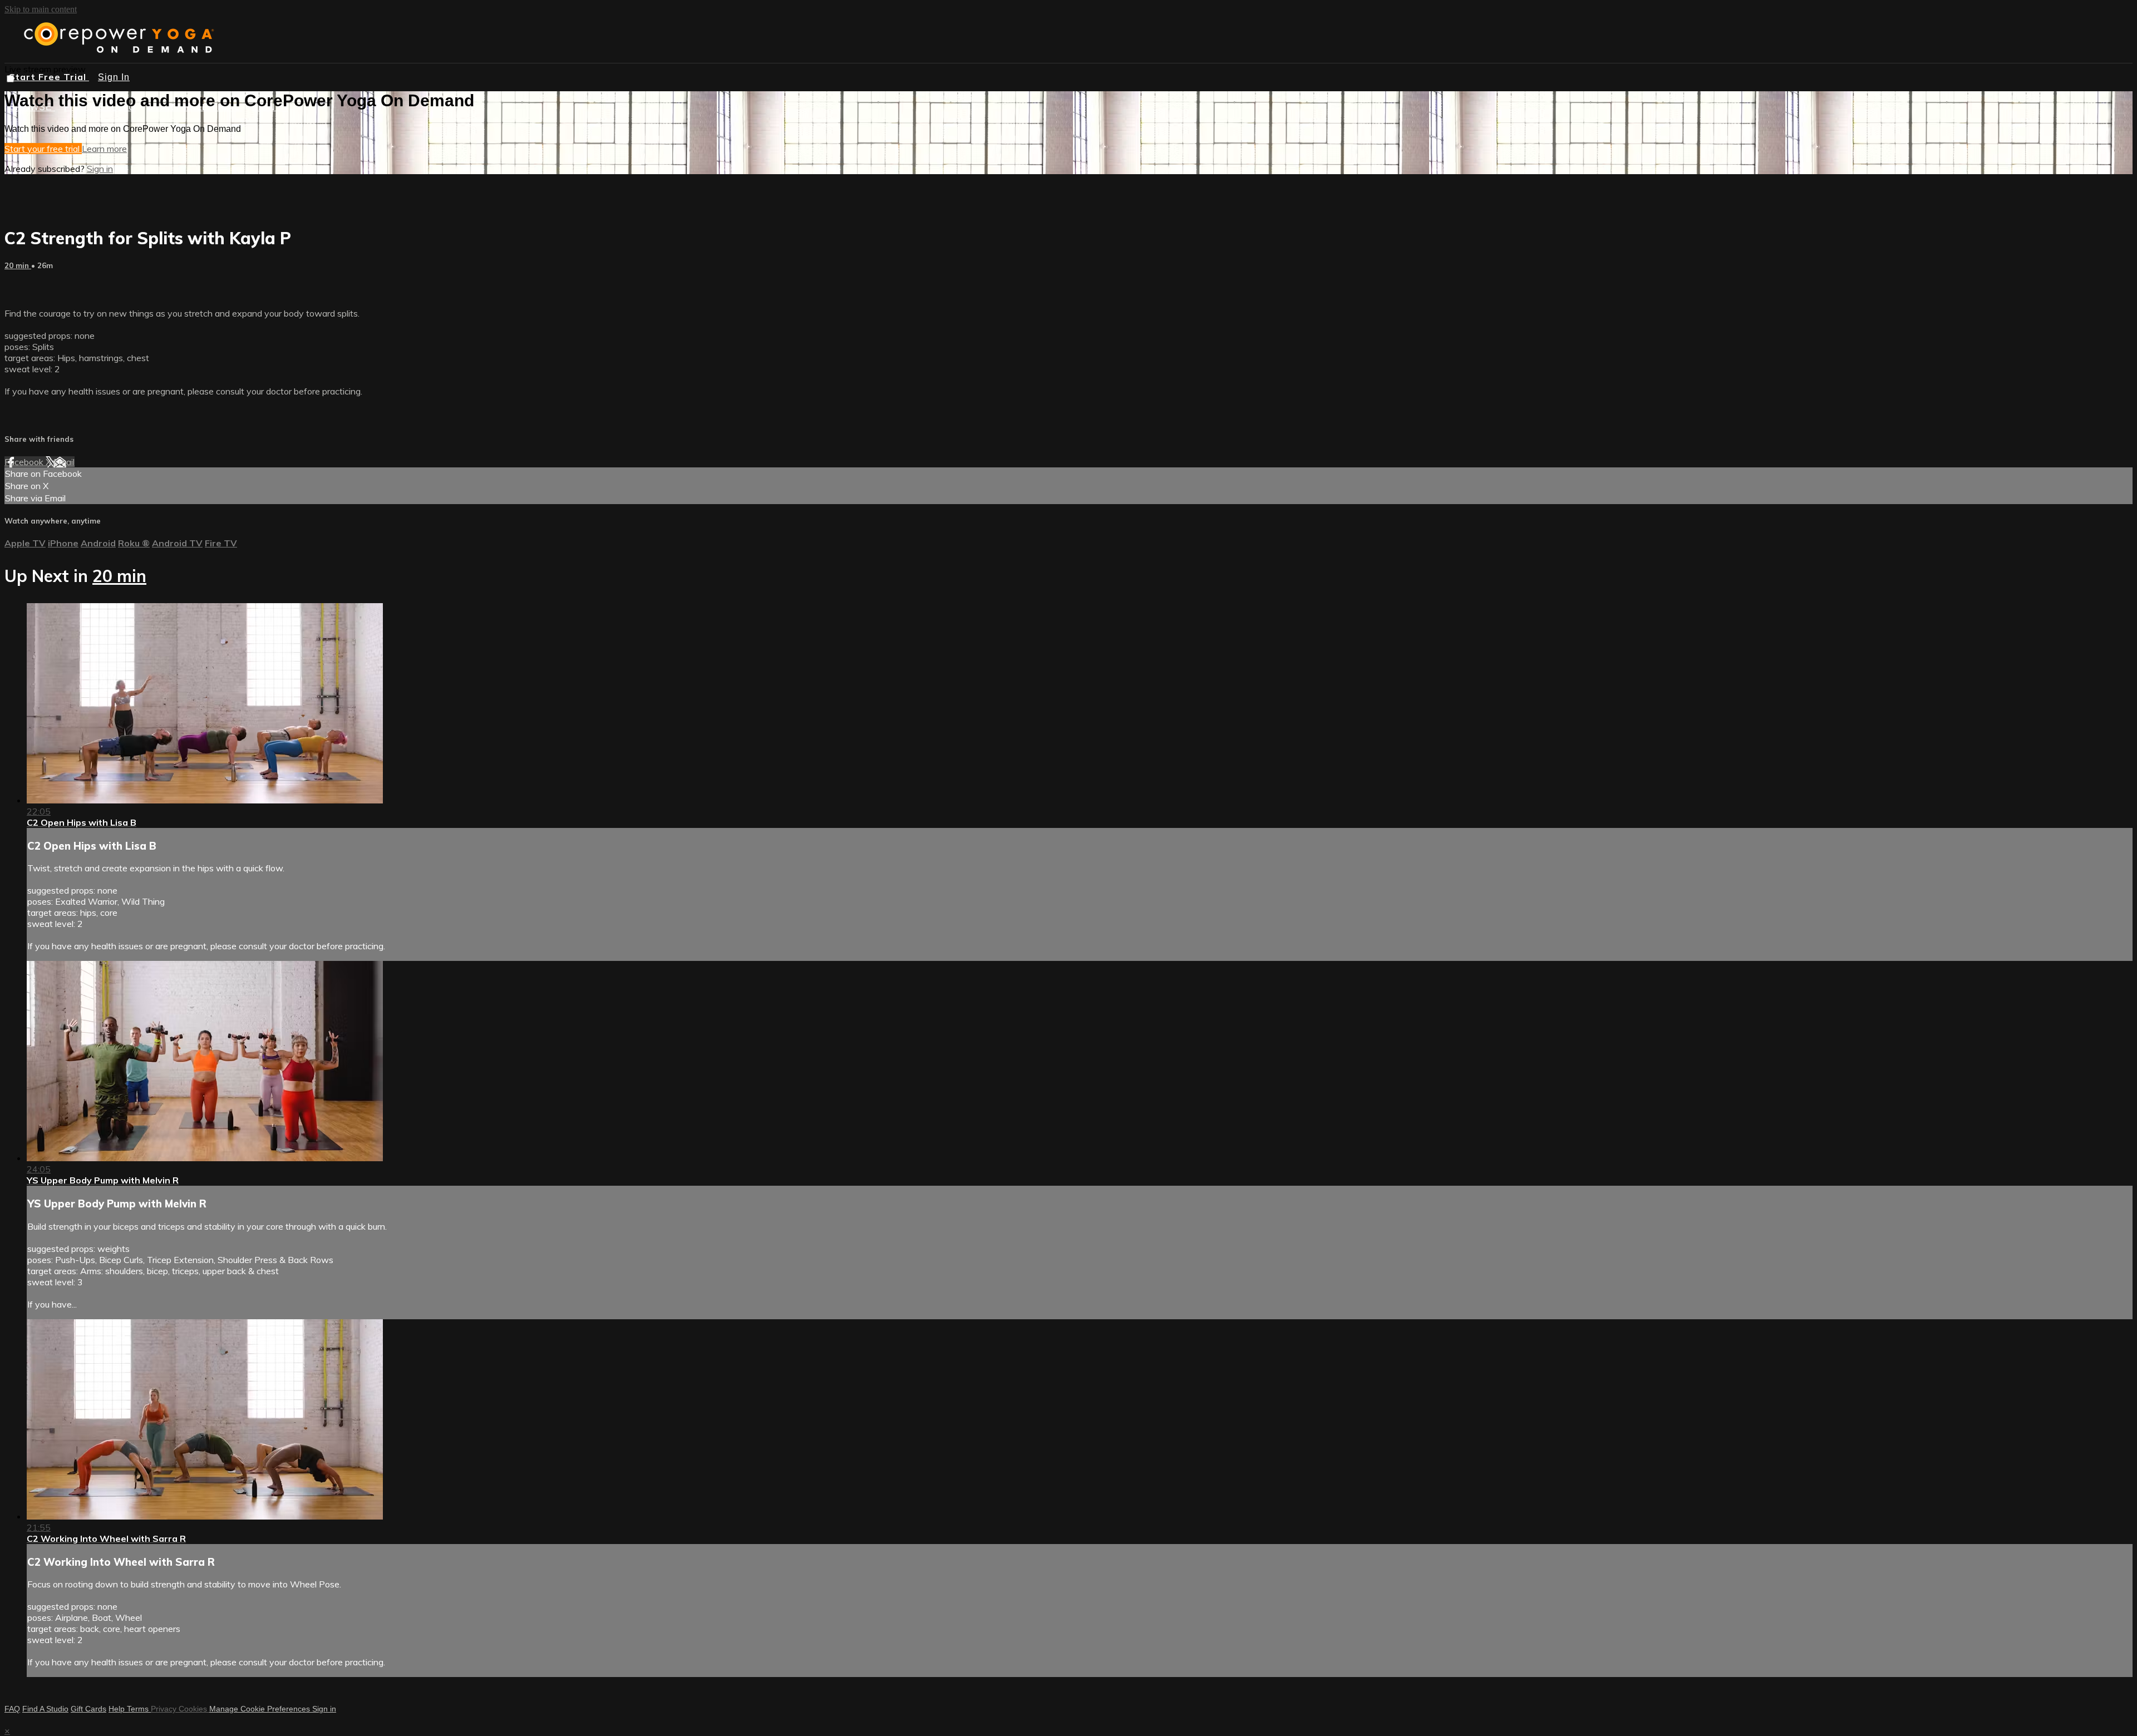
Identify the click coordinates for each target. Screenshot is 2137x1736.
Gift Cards (88, 1709)
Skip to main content (41, 9)
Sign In (114, 77)
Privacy (165, 1709)
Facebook (25, 462)
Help (118, 1709)
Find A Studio (45, 1709)
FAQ (12, 1709)
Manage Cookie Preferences (261, 1709)
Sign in (100, 169)
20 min (18, 265)
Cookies (194, 1709)
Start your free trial (43, 149)
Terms (139, 1709)
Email (64, 462)
